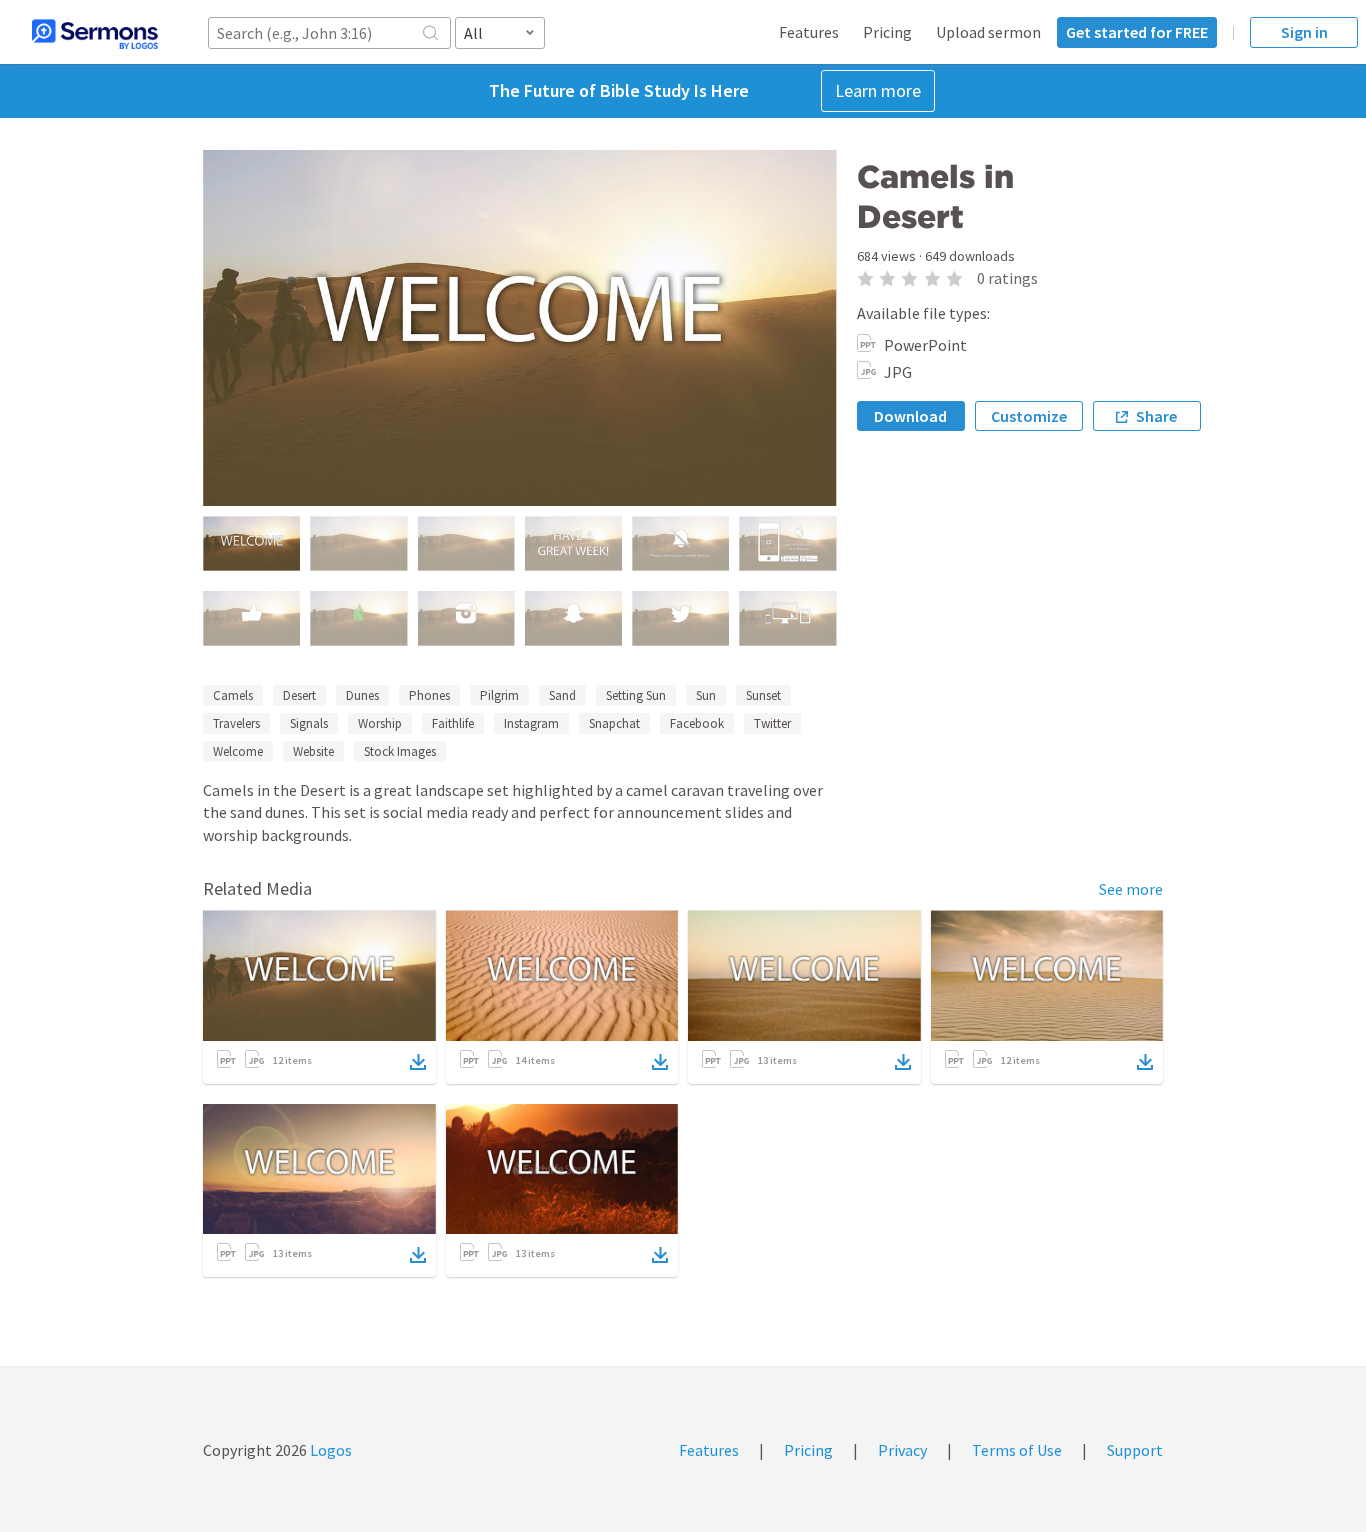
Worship (380, 723)
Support (1135, 1450)
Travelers (236, 723)
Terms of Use (1017, 1450)
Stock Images (400, 751)
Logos (329, 1450)
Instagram (531, 723)
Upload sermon (988, 32)
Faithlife (453, 723)
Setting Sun (636, 695)
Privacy (902, 1450)
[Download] (418, 1062)
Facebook (697, 723)
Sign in (1304, 32)
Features (809, 32)
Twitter (772, 723)
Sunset (763, 695)
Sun (706, 695)
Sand (562, 695)
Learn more (878, 90)
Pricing (887, 32)
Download (910, 416)
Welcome (238, 751)
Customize (1029, 416)
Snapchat (614, 723)
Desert (299, 695)
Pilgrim (499, 695)
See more (1131, 889)
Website (313, 751)
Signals (309, 723)
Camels (233, 695)
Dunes (362, 695)
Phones (429, 695)
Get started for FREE (1137, 32)
